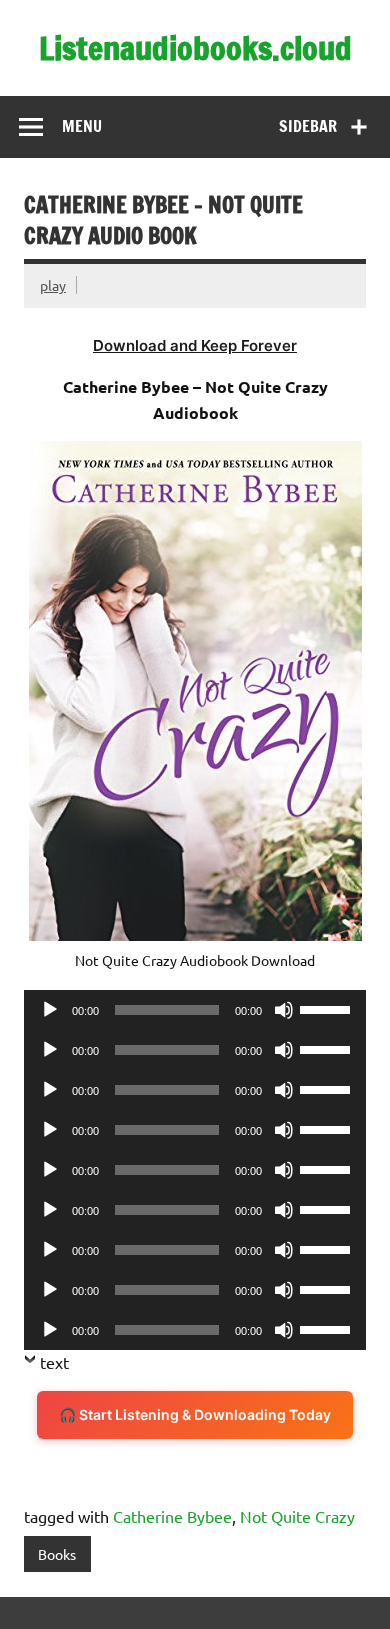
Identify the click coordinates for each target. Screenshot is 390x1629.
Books (57, 1554)
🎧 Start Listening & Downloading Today (195, 1414)
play (53, 285)
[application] (195, 1010)
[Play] (50, 1010)
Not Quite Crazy (297, 1516)
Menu (82, 126)
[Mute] (284, 1010)
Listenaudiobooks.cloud (195, 48)
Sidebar (308, 126)
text (54, 1362)
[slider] (328, 1008)
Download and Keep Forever (195, 345)
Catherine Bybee (172, 1516)
